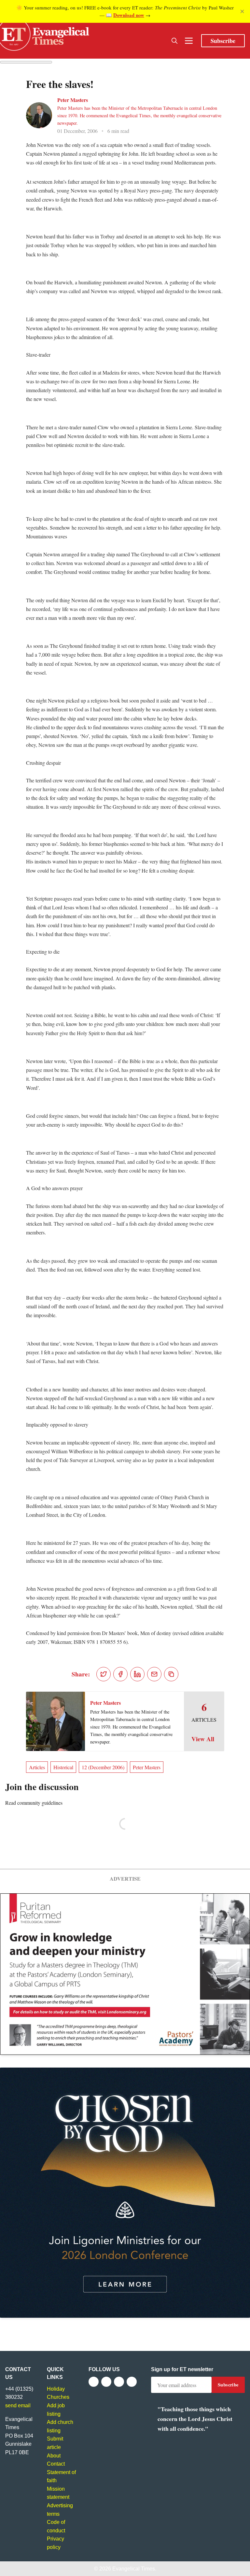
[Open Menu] (189, 41)
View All (203, 1739)
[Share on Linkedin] (137, 1674)
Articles (37, 1767)
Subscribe (223, 41)
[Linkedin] (132, 2382)
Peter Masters (73, 100)
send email (18, 2405)
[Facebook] (94, 2382)
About (54, 2456)
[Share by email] (154, 1674)
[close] (242, 11)
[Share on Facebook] (120, 1674)
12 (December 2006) (103, 1767)
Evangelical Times (134, 2569)
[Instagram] (119, 2382)
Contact (56, 2464)
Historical (63, 1767)
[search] (174, 41)
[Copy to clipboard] (171, 1674)
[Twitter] (106, 2382)
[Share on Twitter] (104, 1674)
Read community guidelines (34, 1803)
